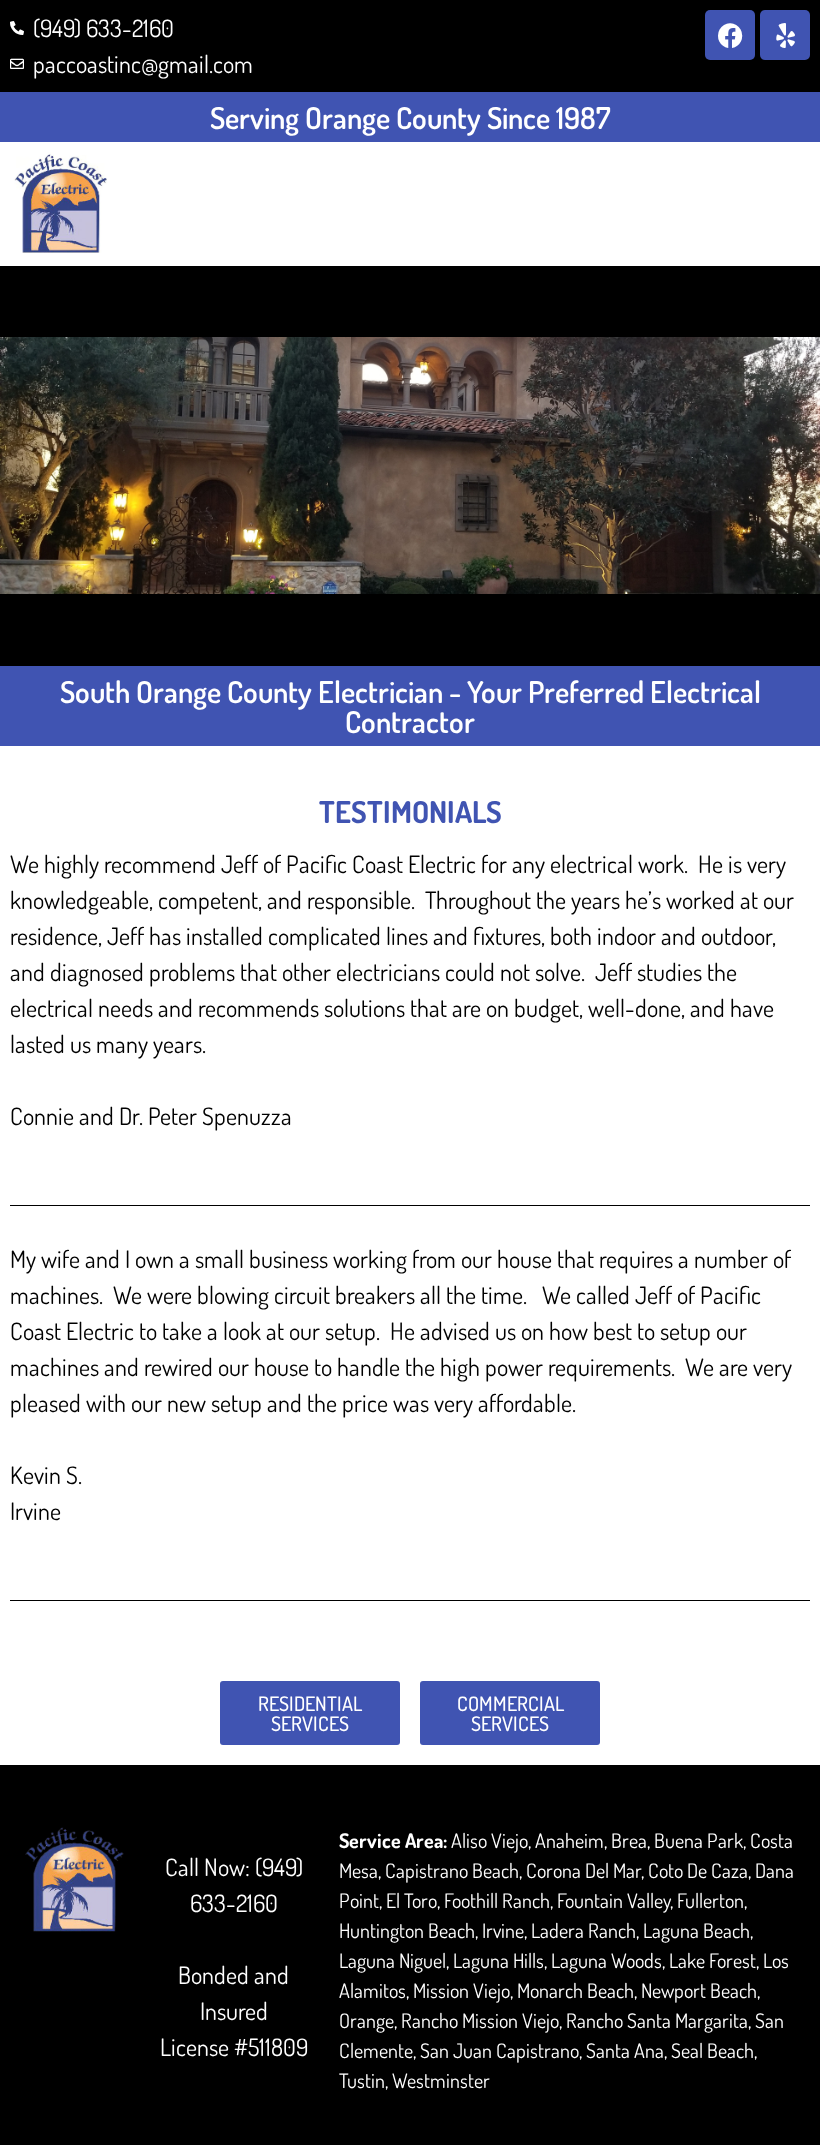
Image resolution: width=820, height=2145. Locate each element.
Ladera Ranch (583, 1930)
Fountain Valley (613, 1900)
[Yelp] (785, 35)
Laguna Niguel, (394, 1960)
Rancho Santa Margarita (657, 2020)
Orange (366, 2020)
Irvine (503, 1930)
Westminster (441, 2080)
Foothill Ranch (497, 1900)
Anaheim (569, 1840)
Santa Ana (625, 2050)
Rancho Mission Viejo (480, 2020)
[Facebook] (730, 35)
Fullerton (710, 1900)
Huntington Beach (407, 1930)
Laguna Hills (498, 1960)
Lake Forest (712, 1960)
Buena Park (698, 1840)
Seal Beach (712, 2050)
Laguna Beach (696, 1930)
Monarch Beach (575, 1990)
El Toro (411, 1900)
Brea (629, 1840)
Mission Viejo (461, 1990)
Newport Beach (699, 1990)
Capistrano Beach (452, 1870)
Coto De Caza (698, 1870)
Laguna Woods (606, 1960)
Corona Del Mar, (585, 1870)
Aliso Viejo (489, 1840)
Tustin (362, 2080)
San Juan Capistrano (499, 2050)
